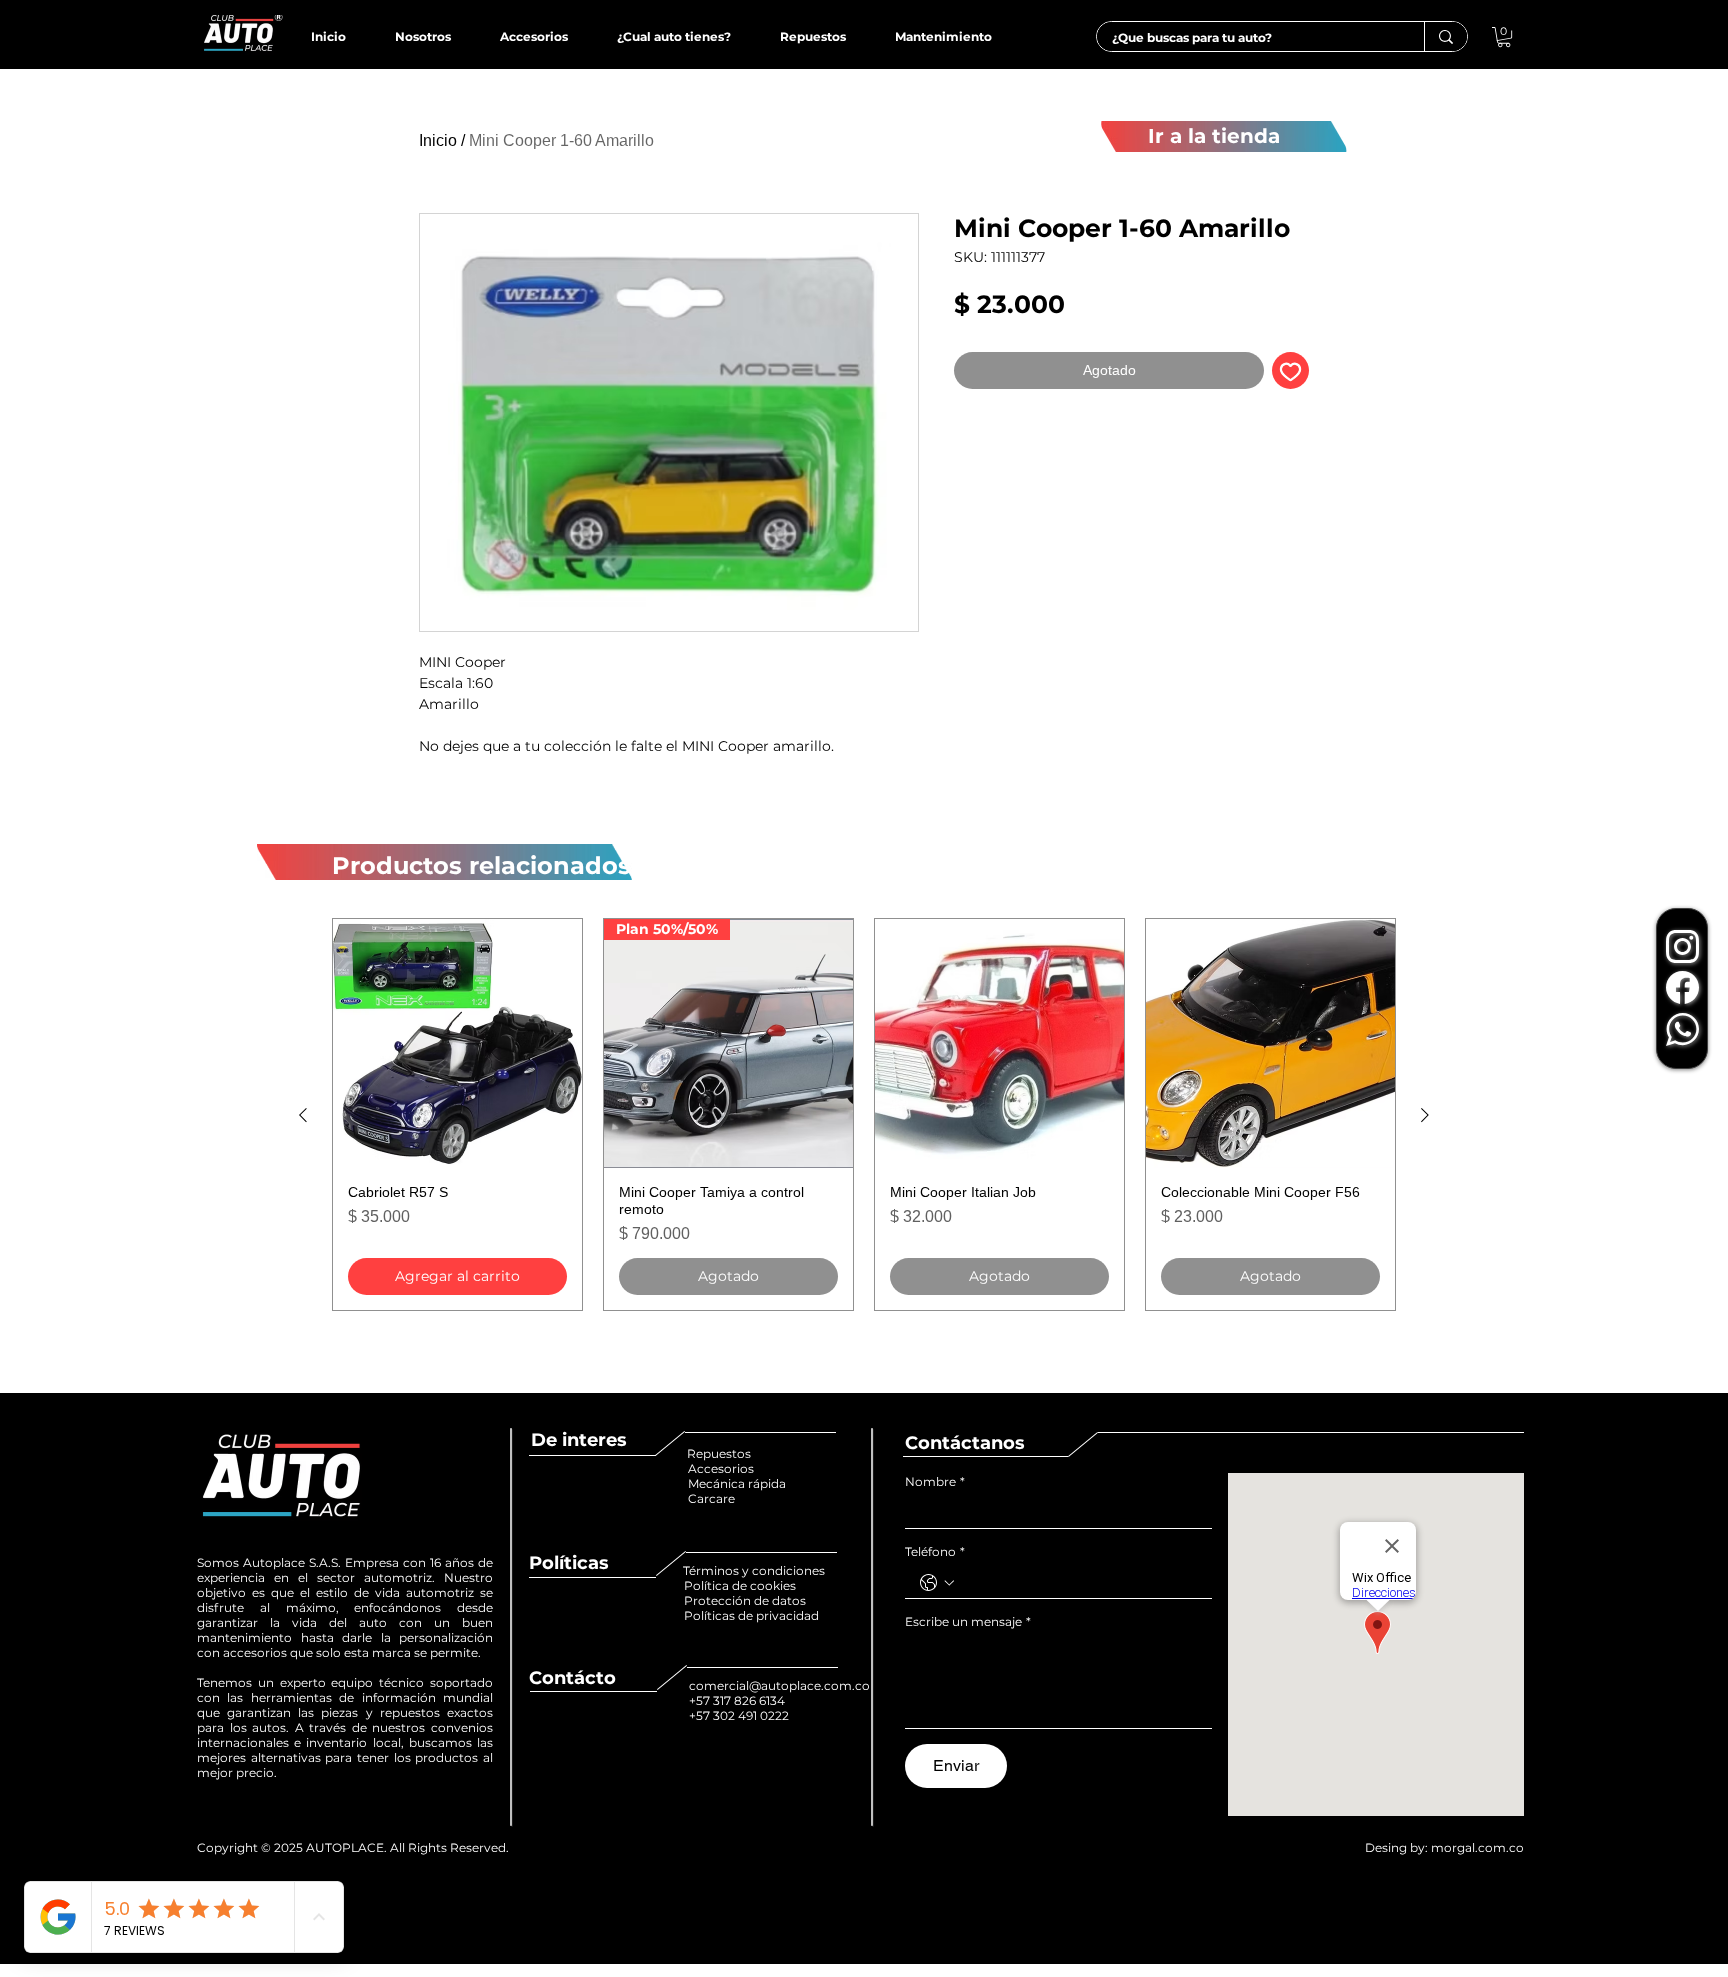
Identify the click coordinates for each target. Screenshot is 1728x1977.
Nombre (935, 1481)
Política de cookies (741, 1585)
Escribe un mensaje (968, 1621)
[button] (1504, 37)
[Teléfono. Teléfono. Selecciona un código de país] (937, 1583)
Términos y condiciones (754, 1570)
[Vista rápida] (457, 1043)
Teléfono (935, 1551)
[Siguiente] (1425, 1115)
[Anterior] (303, 1115)
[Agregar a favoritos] (1290, 370)
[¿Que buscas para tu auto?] (1445, 36)
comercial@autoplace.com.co (779, 1685)
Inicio (438, 140)
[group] (864, 1114)
